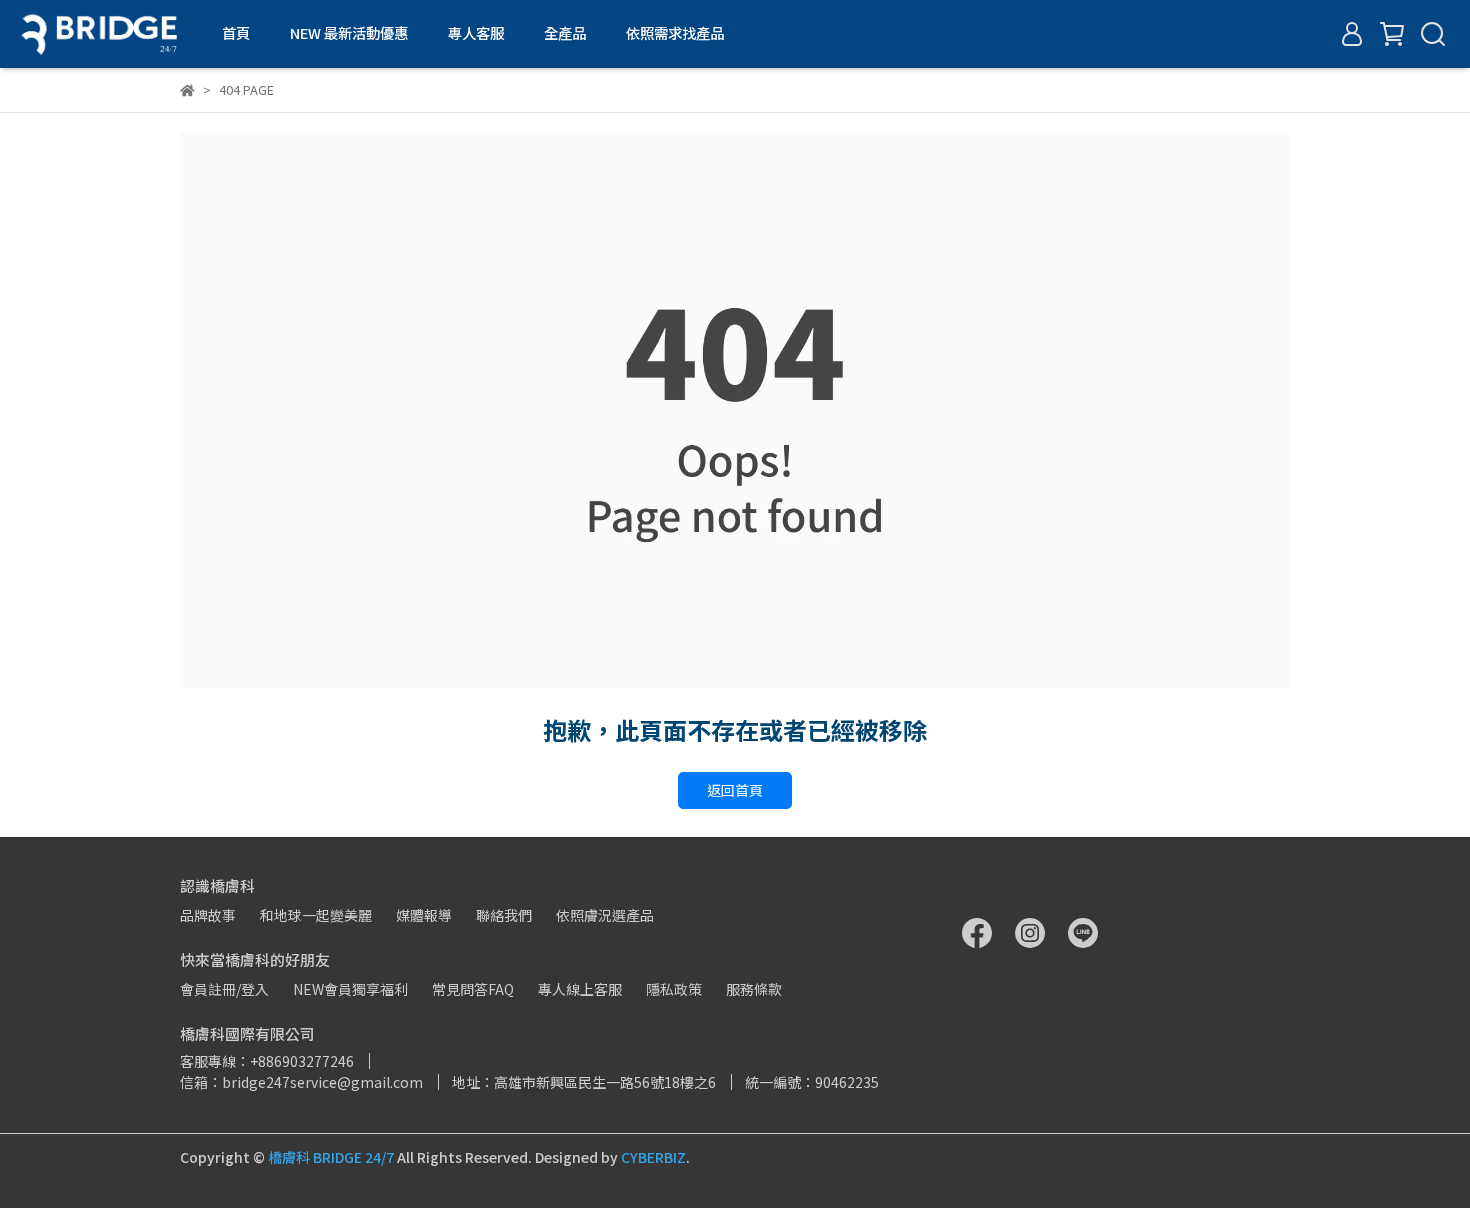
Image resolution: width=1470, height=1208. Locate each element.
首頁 (236, 33)
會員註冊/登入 (224, 989)
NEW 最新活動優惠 (349, 33)
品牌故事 (208, 915)
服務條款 (754, 989)
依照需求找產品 (675, 33)
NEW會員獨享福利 (350, 989)
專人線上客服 (580, 989)
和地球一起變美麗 (316, 915)
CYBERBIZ (653, 1157)
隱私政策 (674, 989)
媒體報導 (424, 915)
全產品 (565, 33)
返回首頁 (735, 790)
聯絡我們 (504, 915)
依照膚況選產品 (605, 915)
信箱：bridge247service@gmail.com (301, 1082)
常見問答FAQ (473, 989)
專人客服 (476, 33)
